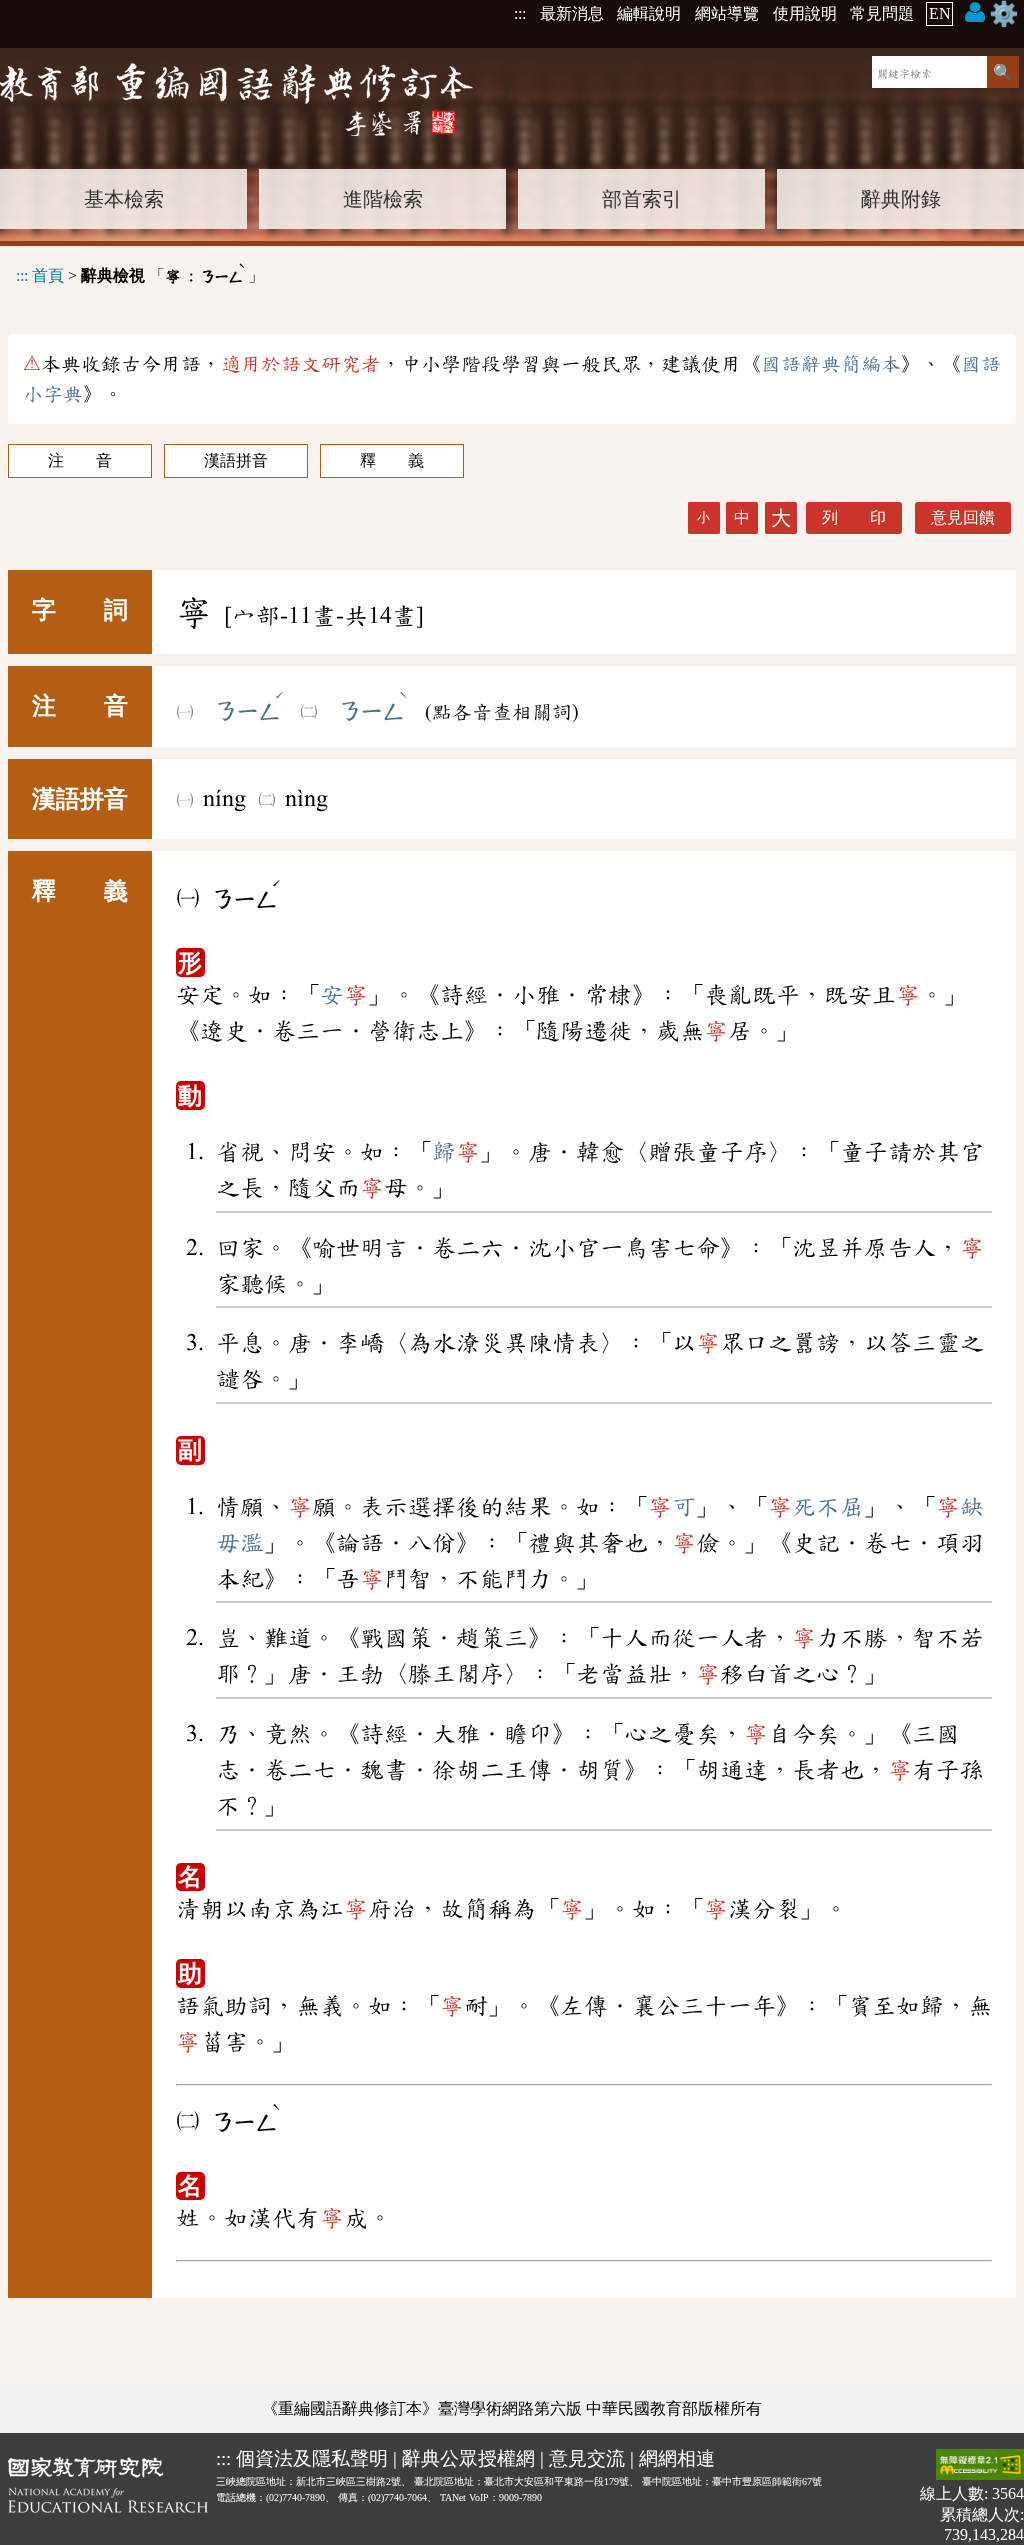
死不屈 (816, 1507)
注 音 (80, 460)
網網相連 (677, 2458)
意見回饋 (963, 517)
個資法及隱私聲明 (312, 2458)
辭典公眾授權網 (468, 2458)
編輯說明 (649, 13)
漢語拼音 (236, 460)
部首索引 (642, 199)
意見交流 (587, 2458)
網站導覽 (727, 13)
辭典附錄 (901, 199)
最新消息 (572, 13)
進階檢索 (383, 199)
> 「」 (140, 272)
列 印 (854, 517)
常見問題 (882, 13)
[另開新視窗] (108, 2496)
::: (520, 13)
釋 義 (392, 460)
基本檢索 (124, 199)
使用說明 (805, 13)
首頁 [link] (48, 275)
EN (940, 13)
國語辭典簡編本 (831, 364)
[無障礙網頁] (980, 2466)
